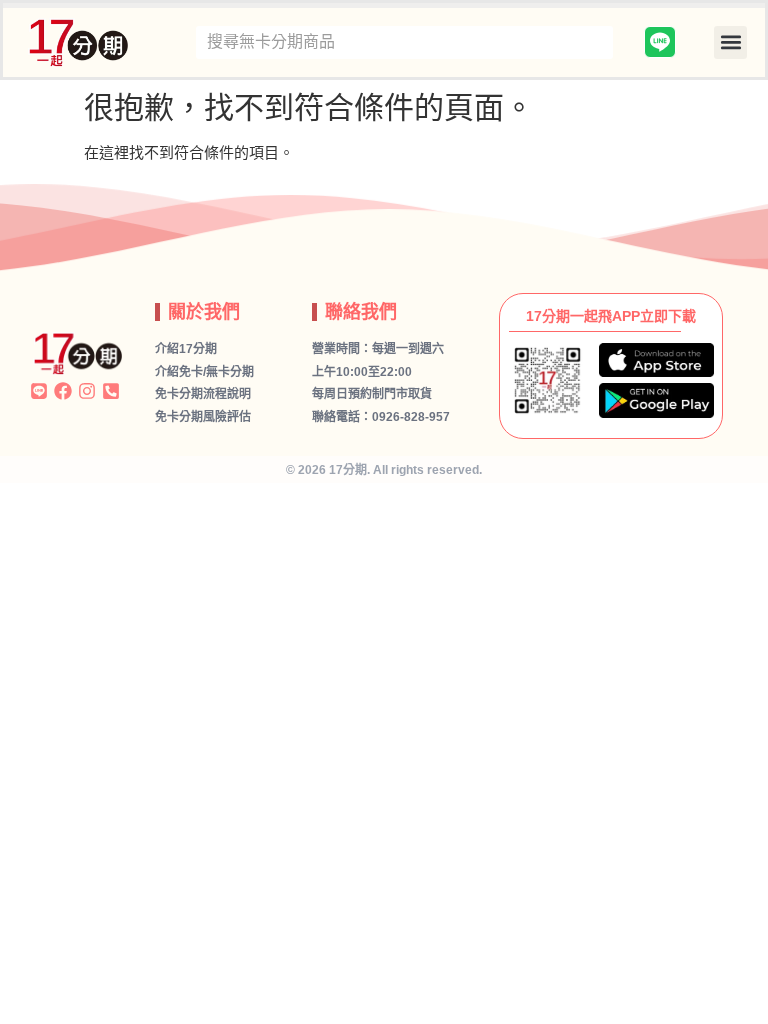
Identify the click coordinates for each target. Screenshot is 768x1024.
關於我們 (204, 312)
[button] (730, 42)
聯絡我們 (361, 312)
